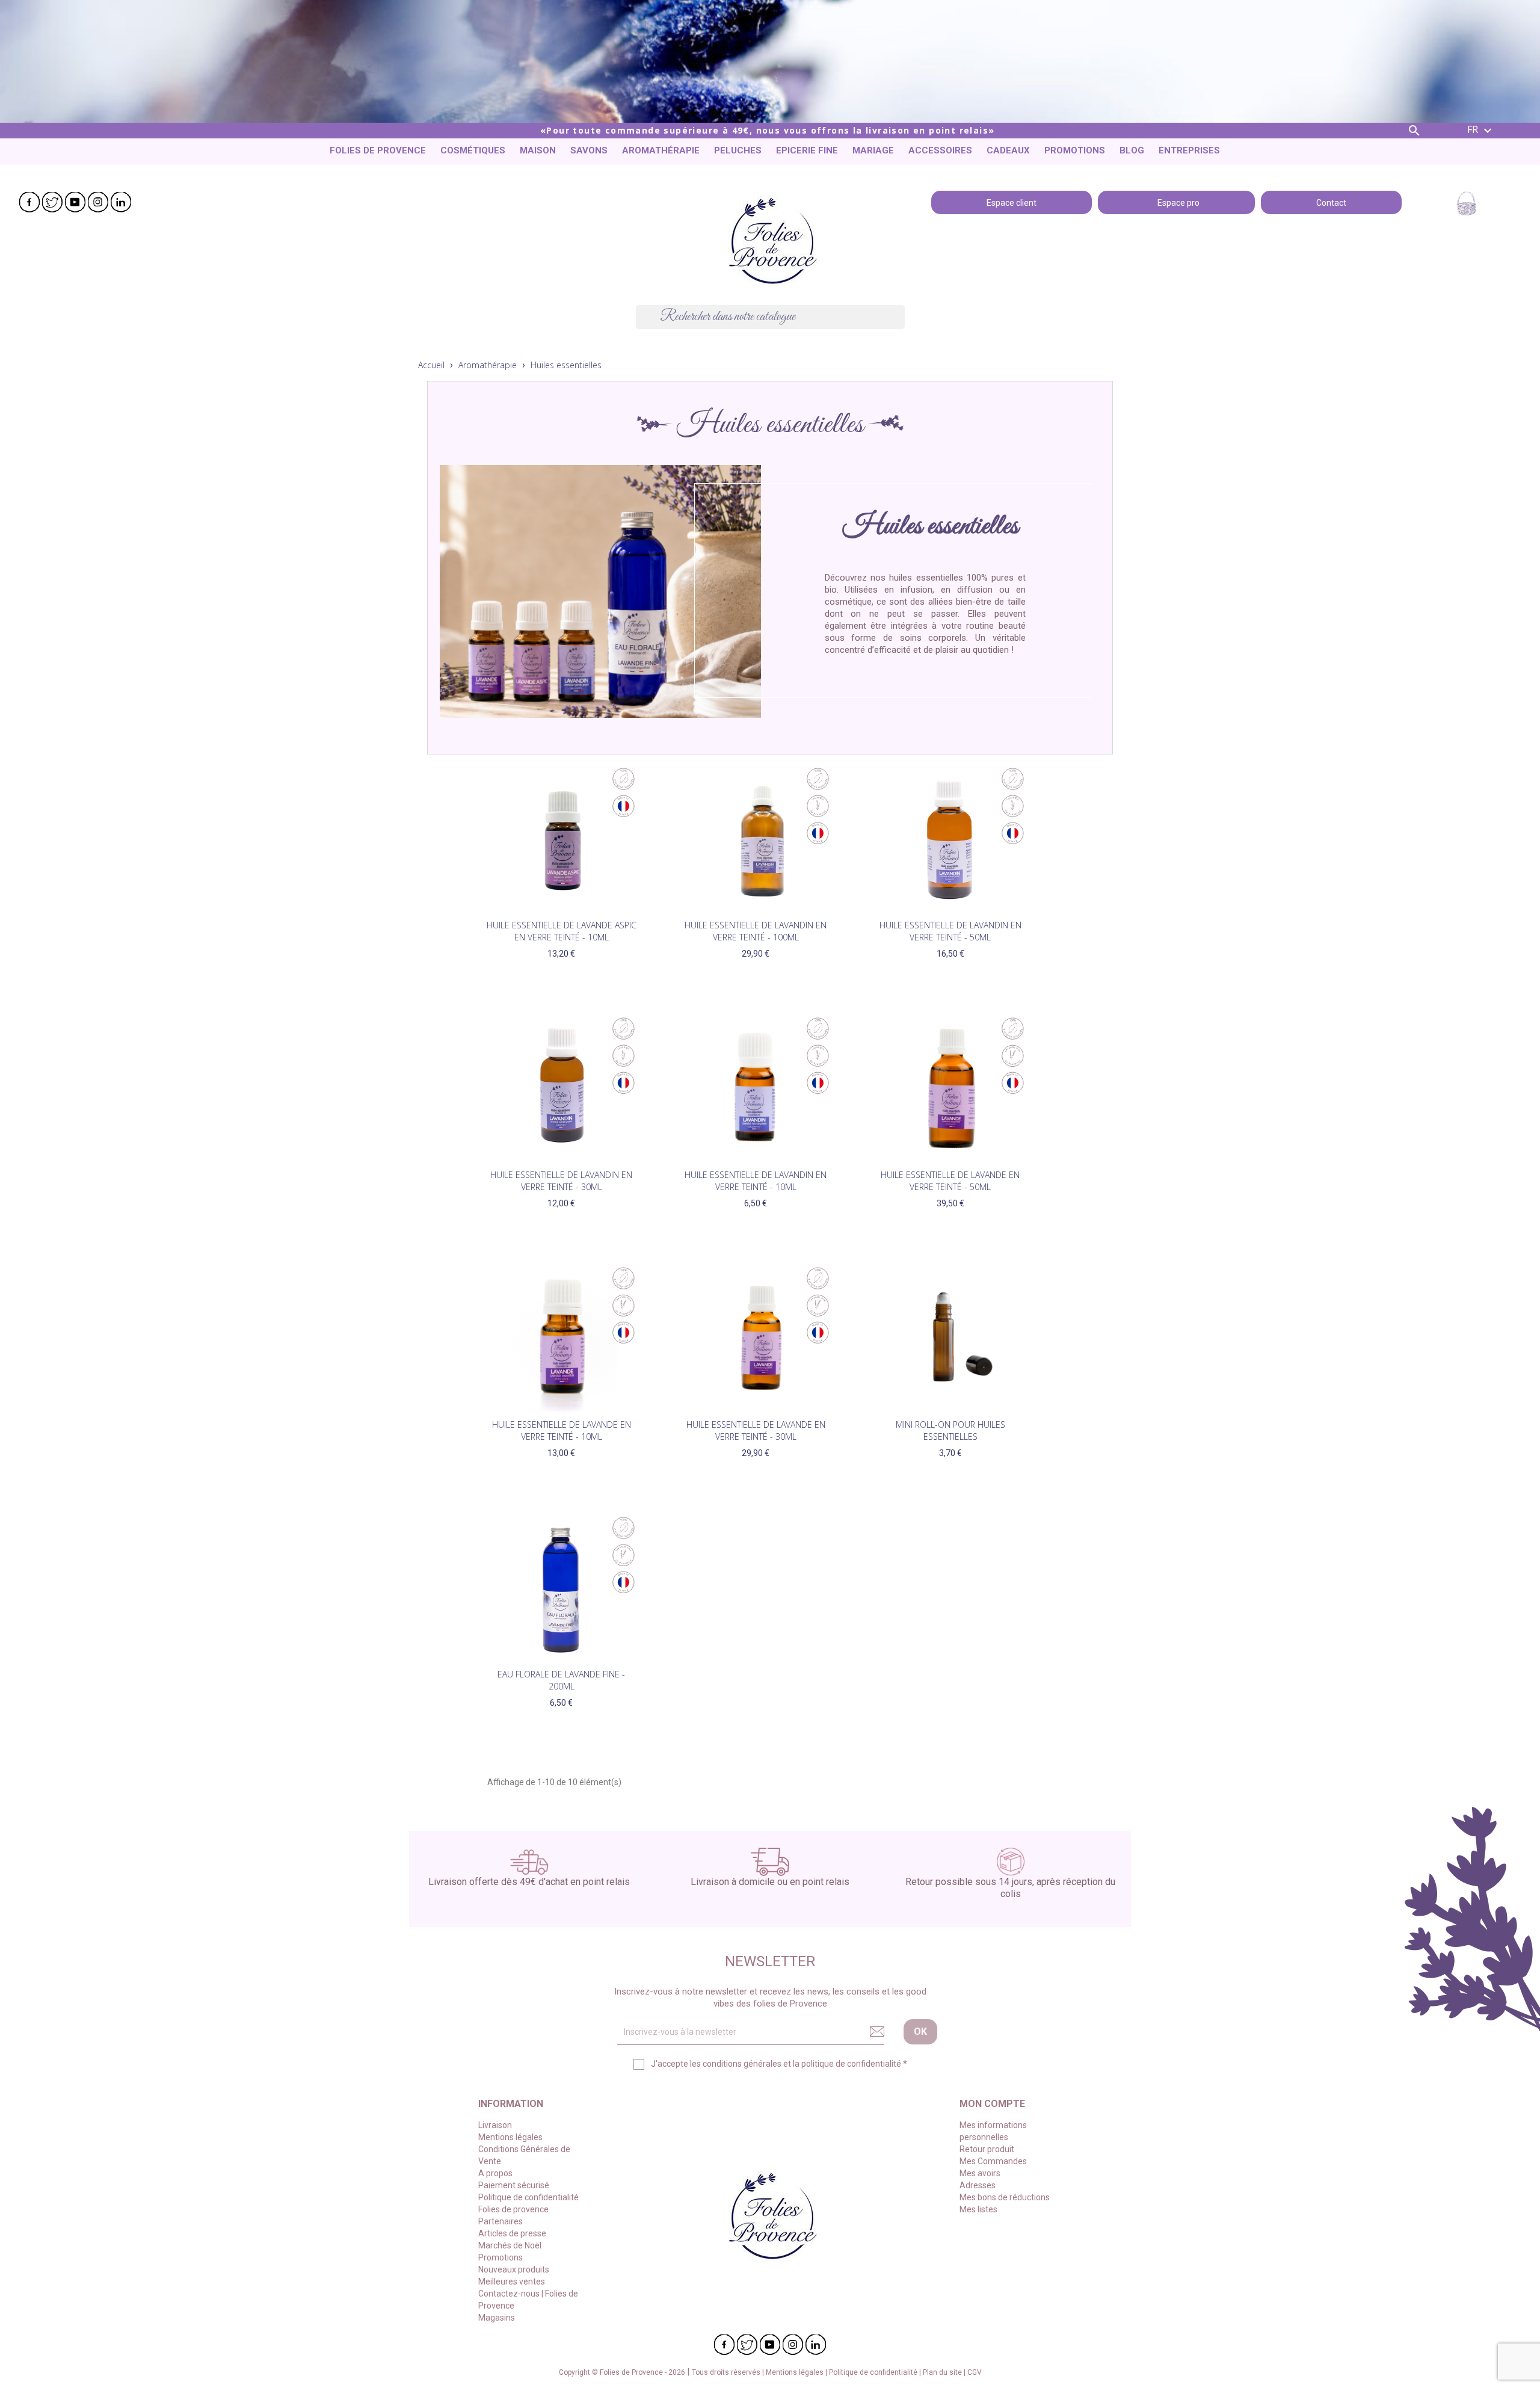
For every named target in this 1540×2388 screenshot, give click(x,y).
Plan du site (943, 2372)
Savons (589, 150)
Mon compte (992, 2104)
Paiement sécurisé (514, 2185)
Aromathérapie (661, 150)
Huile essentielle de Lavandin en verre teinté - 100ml (756, 931)
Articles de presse (512, 2233)
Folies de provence (378, 150)
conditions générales (742, 2064)
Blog (1132, 150)
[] (900, 325)
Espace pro (1177, 202)
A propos (495, 2173)
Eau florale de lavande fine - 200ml (561, 1680)
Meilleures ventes (512, 2282)
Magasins (497, 2318)
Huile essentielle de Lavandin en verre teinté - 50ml (950, 931)
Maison (538, 150)
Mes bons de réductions (1005, 2197)
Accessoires (940, 150)
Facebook (29, 202)
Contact (1331, 202)
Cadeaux (1008, 150)
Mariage (873, 150)
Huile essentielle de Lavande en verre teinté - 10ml (562, 1430)
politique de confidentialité (851, 2064)
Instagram (98, 202)
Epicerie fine (807, 150)
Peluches (738, 150)
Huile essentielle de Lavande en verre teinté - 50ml (950, 1181)
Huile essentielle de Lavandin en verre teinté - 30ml (561, 1181)
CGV (975, 2372)
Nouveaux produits (514, 2269)
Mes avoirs (980, 2173)
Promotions (1075, 150)
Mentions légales (510, 2137)
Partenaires (500, 2221)
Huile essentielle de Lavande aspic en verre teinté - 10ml (562, 931)
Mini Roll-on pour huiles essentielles (950, 1430)
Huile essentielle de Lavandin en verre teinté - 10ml (756, 1181)
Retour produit (987, 2149)
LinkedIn (121, 202)
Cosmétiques (473, 150)
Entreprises (1189, 150)
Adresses (978, 2185)
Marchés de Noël (510, 2245)
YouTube (75, 202)
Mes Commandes (993, 2161)
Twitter (52, 202)
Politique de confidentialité (528, 2197)
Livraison (495, 2125)
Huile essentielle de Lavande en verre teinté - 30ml (756, 1430)
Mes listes (978, 2209)
